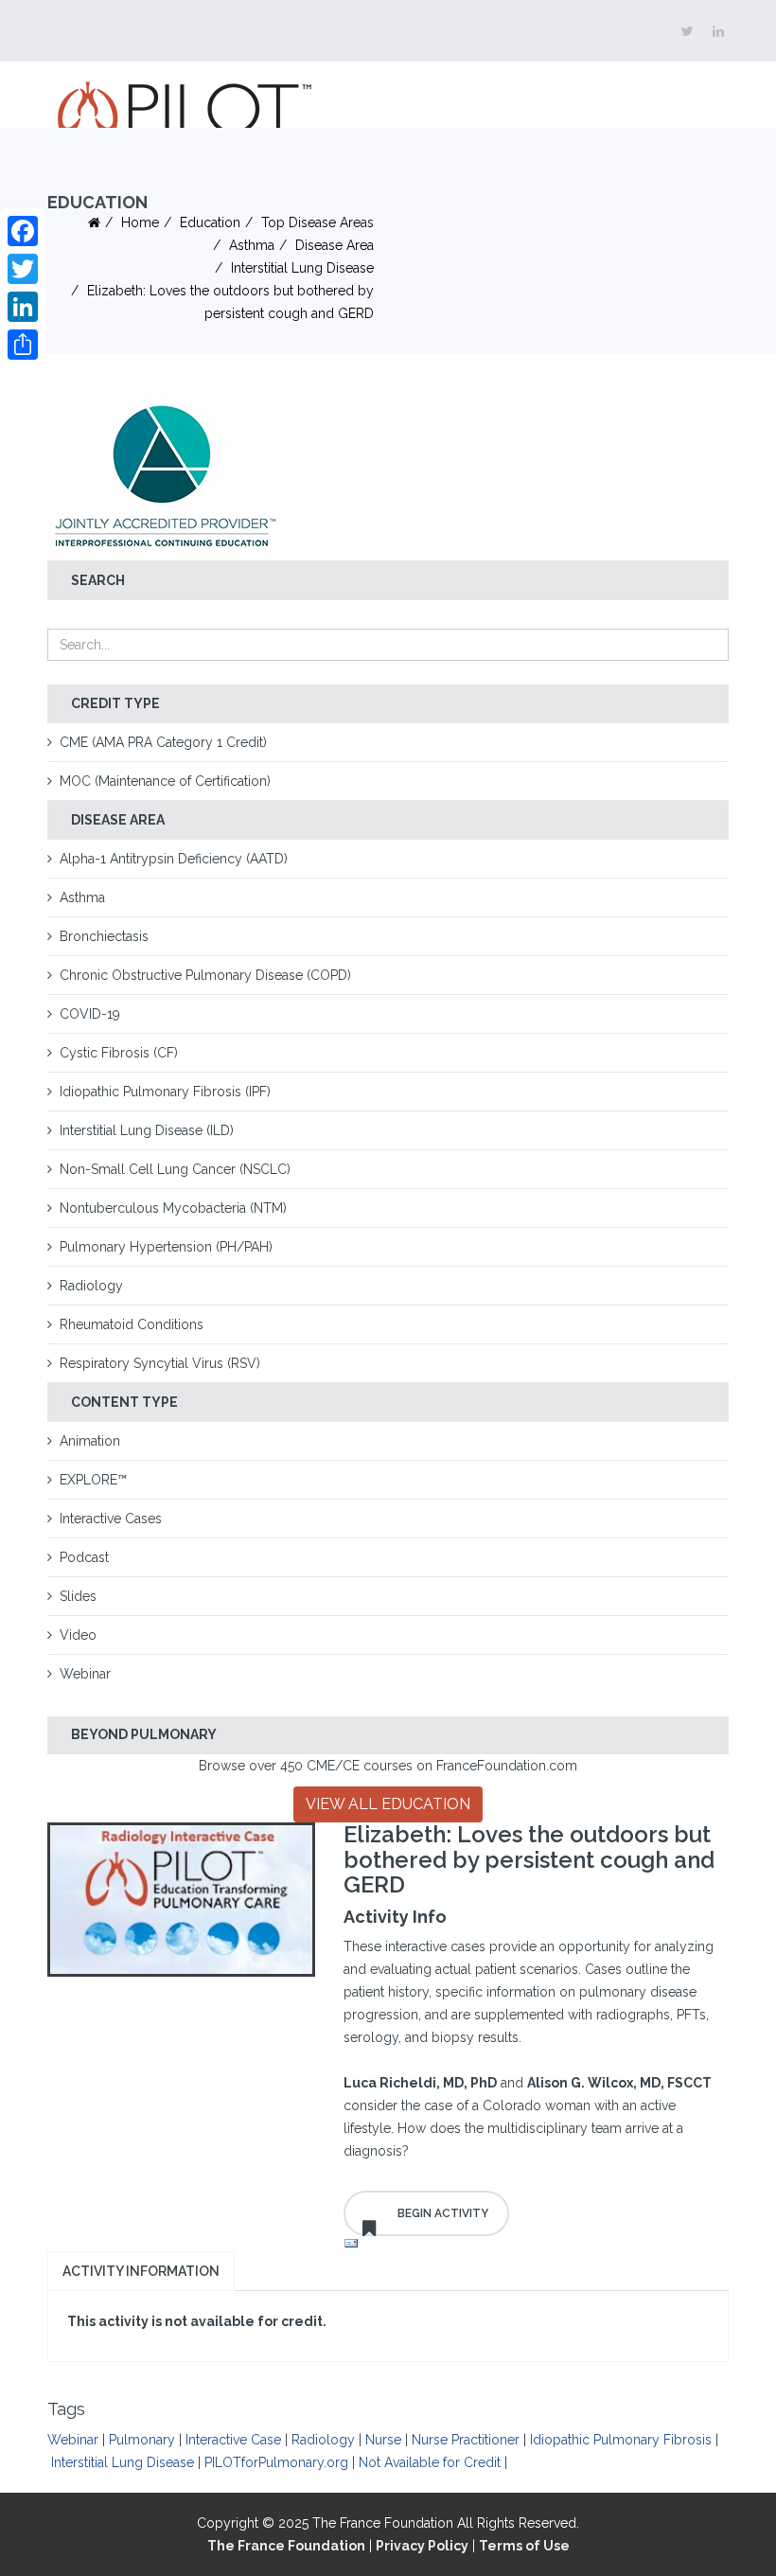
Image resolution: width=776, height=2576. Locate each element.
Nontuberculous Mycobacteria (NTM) (173, 1208)
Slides (78, 1596)
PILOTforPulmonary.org (276, 2462)
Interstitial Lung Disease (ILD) (147, 1130)
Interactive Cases (111, 1519)
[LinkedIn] (23, 307)
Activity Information (141, 2271)
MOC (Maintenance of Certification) (165, 781)
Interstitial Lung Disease (302, 268)
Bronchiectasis (104, 936)
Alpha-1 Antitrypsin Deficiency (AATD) (174, 859)
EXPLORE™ (93, 1480)
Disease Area (335, 245)
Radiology (91, 1286)
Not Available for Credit (430, 2462)
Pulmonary (142, 2440)
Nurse (383, 2440)
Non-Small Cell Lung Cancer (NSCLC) (175, 1169)
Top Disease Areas (317, 222)
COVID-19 (90, 1014)
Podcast (84, 1557)
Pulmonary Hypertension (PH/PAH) (166, 1247)
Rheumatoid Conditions (132, 1324)
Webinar (85, 1674)
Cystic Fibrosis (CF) (119, 1053)
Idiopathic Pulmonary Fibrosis (621, 2440)
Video (78, 1635)
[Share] (23, 345)
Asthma (252, 245)
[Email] (537, 2244)
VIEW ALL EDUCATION (388, 1804)
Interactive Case (233, 2440)
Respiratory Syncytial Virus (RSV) (160, 1363)
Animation (90, 1441)
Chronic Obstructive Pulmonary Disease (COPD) (205, 975)
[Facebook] (23, 231)
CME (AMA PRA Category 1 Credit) (163, 742)
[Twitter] (23, 269)
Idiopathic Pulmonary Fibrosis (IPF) (165, 1092)
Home (140, 222)
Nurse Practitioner (466, 2440)
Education (210, 222)
